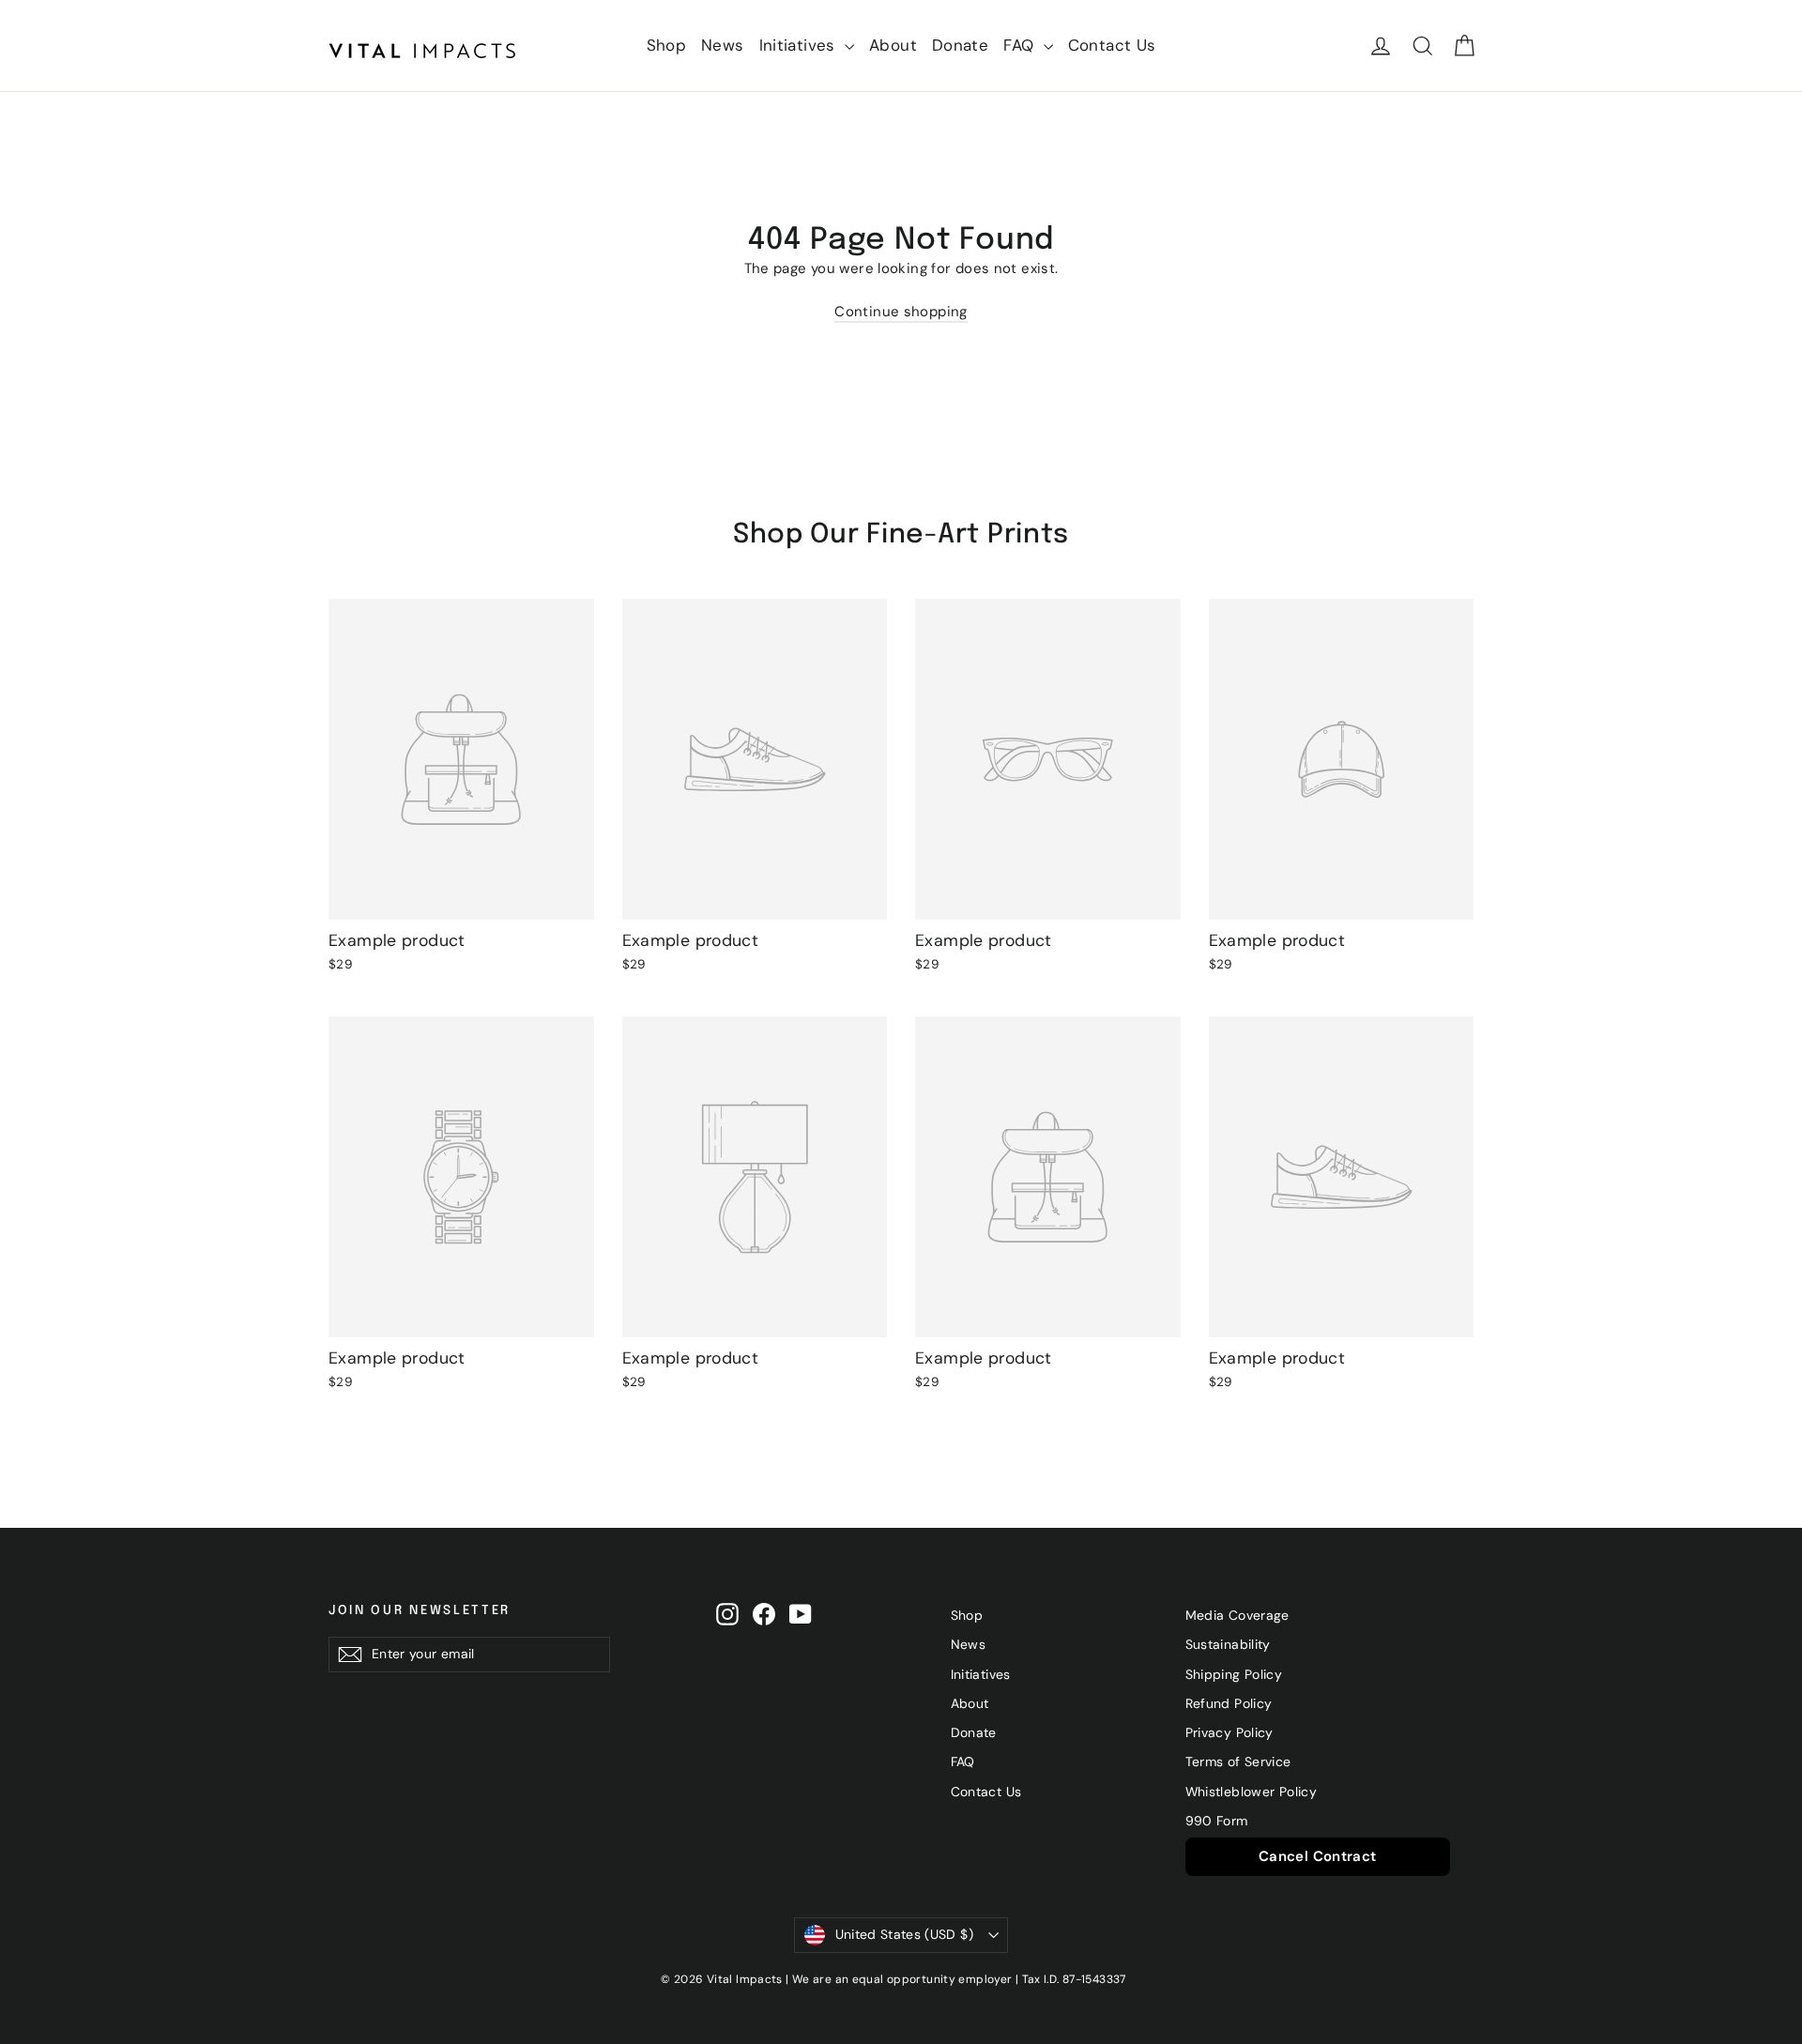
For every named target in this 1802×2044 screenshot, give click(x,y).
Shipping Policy (1234, 1674)
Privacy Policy (1229, 1732)
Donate (960, 45)
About (893, 45)
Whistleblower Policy (1252, 1792)
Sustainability (1228, 1644)
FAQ (1021, 45)
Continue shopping (901, 312)
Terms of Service (1238, 1762)
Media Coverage (1237, 1615)
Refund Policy (1229, 1703)
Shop (667, 45)
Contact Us (1112, 45)
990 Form (1217, 1821)
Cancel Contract (1318, 1856)
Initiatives (800, 45)
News (723, 45)
